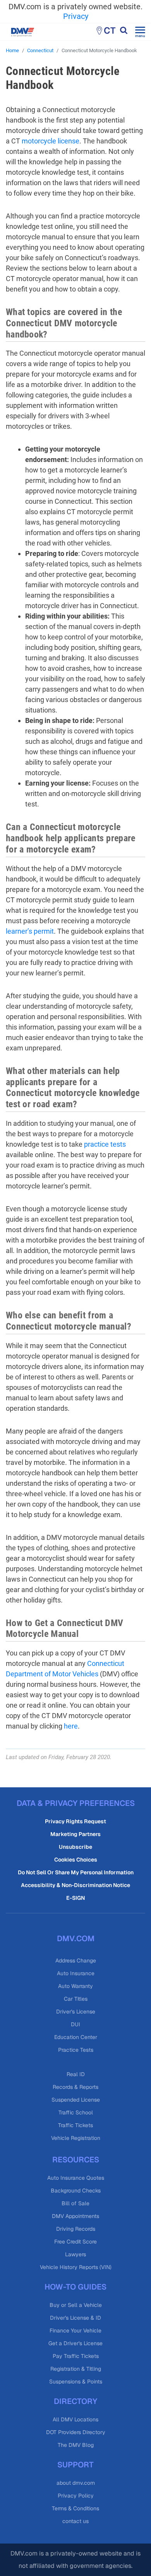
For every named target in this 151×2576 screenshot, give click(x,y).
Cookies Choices (76, 1860)
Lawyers (75, 2254)
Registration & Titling (76, 2369)
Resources (76, 2160)
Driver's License (76, 2012)
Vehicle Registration (76, 2138)
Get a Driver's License (75, 2343)
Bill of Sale (75, 2203)
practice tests (105, 1144)
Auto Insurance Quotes (76, 2178)
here (71, 1726)
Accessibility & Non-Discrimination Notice (75, 1885)
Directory (75, 2401)
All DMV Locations (75, 2419)
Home (12, 50)
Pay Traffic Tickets (76, 2356)
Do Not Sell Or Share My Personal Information (76, 1872)
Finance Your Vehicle (75, 2331)
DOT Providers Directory (76, 2432)
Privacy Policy (76, 2496)
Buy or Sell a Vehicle (76, 2305)
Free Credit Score (75, 2242)
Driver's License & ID (75, 2318)
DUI (75, 2024)
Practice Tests (76, 2050)
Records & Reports (75, 2087)
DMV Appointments (75, 2216)
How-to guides (75, 2287)
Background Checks (76, 2191)
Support (75, 2465)
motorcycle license (51, 141)
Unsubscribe (75, 1847)
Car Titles (76, 1999)
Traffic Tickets (75, 2125)
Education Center (76, 2037)
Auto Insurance (76, 1973)
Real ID (76, 2074)
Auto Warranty (75, 1986)
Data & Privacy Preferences (76, 1803)
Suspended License (76, 2100)
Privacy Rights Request (75, 1821)
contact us (75, 2521)
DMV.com (76, 1938)
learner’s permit (30, 931)
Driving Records (76, 2229)
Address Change (76, 1961)
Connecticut (40, 50)
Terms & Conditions (75, 2508)
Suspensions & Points (76, 2382)
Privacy (76, 16)
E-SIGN (75, 1898)
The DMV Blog (76, 2445)
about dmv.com (76, 2483)
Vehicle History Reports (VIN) (76, 2267)
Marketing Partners (75, 1834)
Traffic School (76, 2112)
